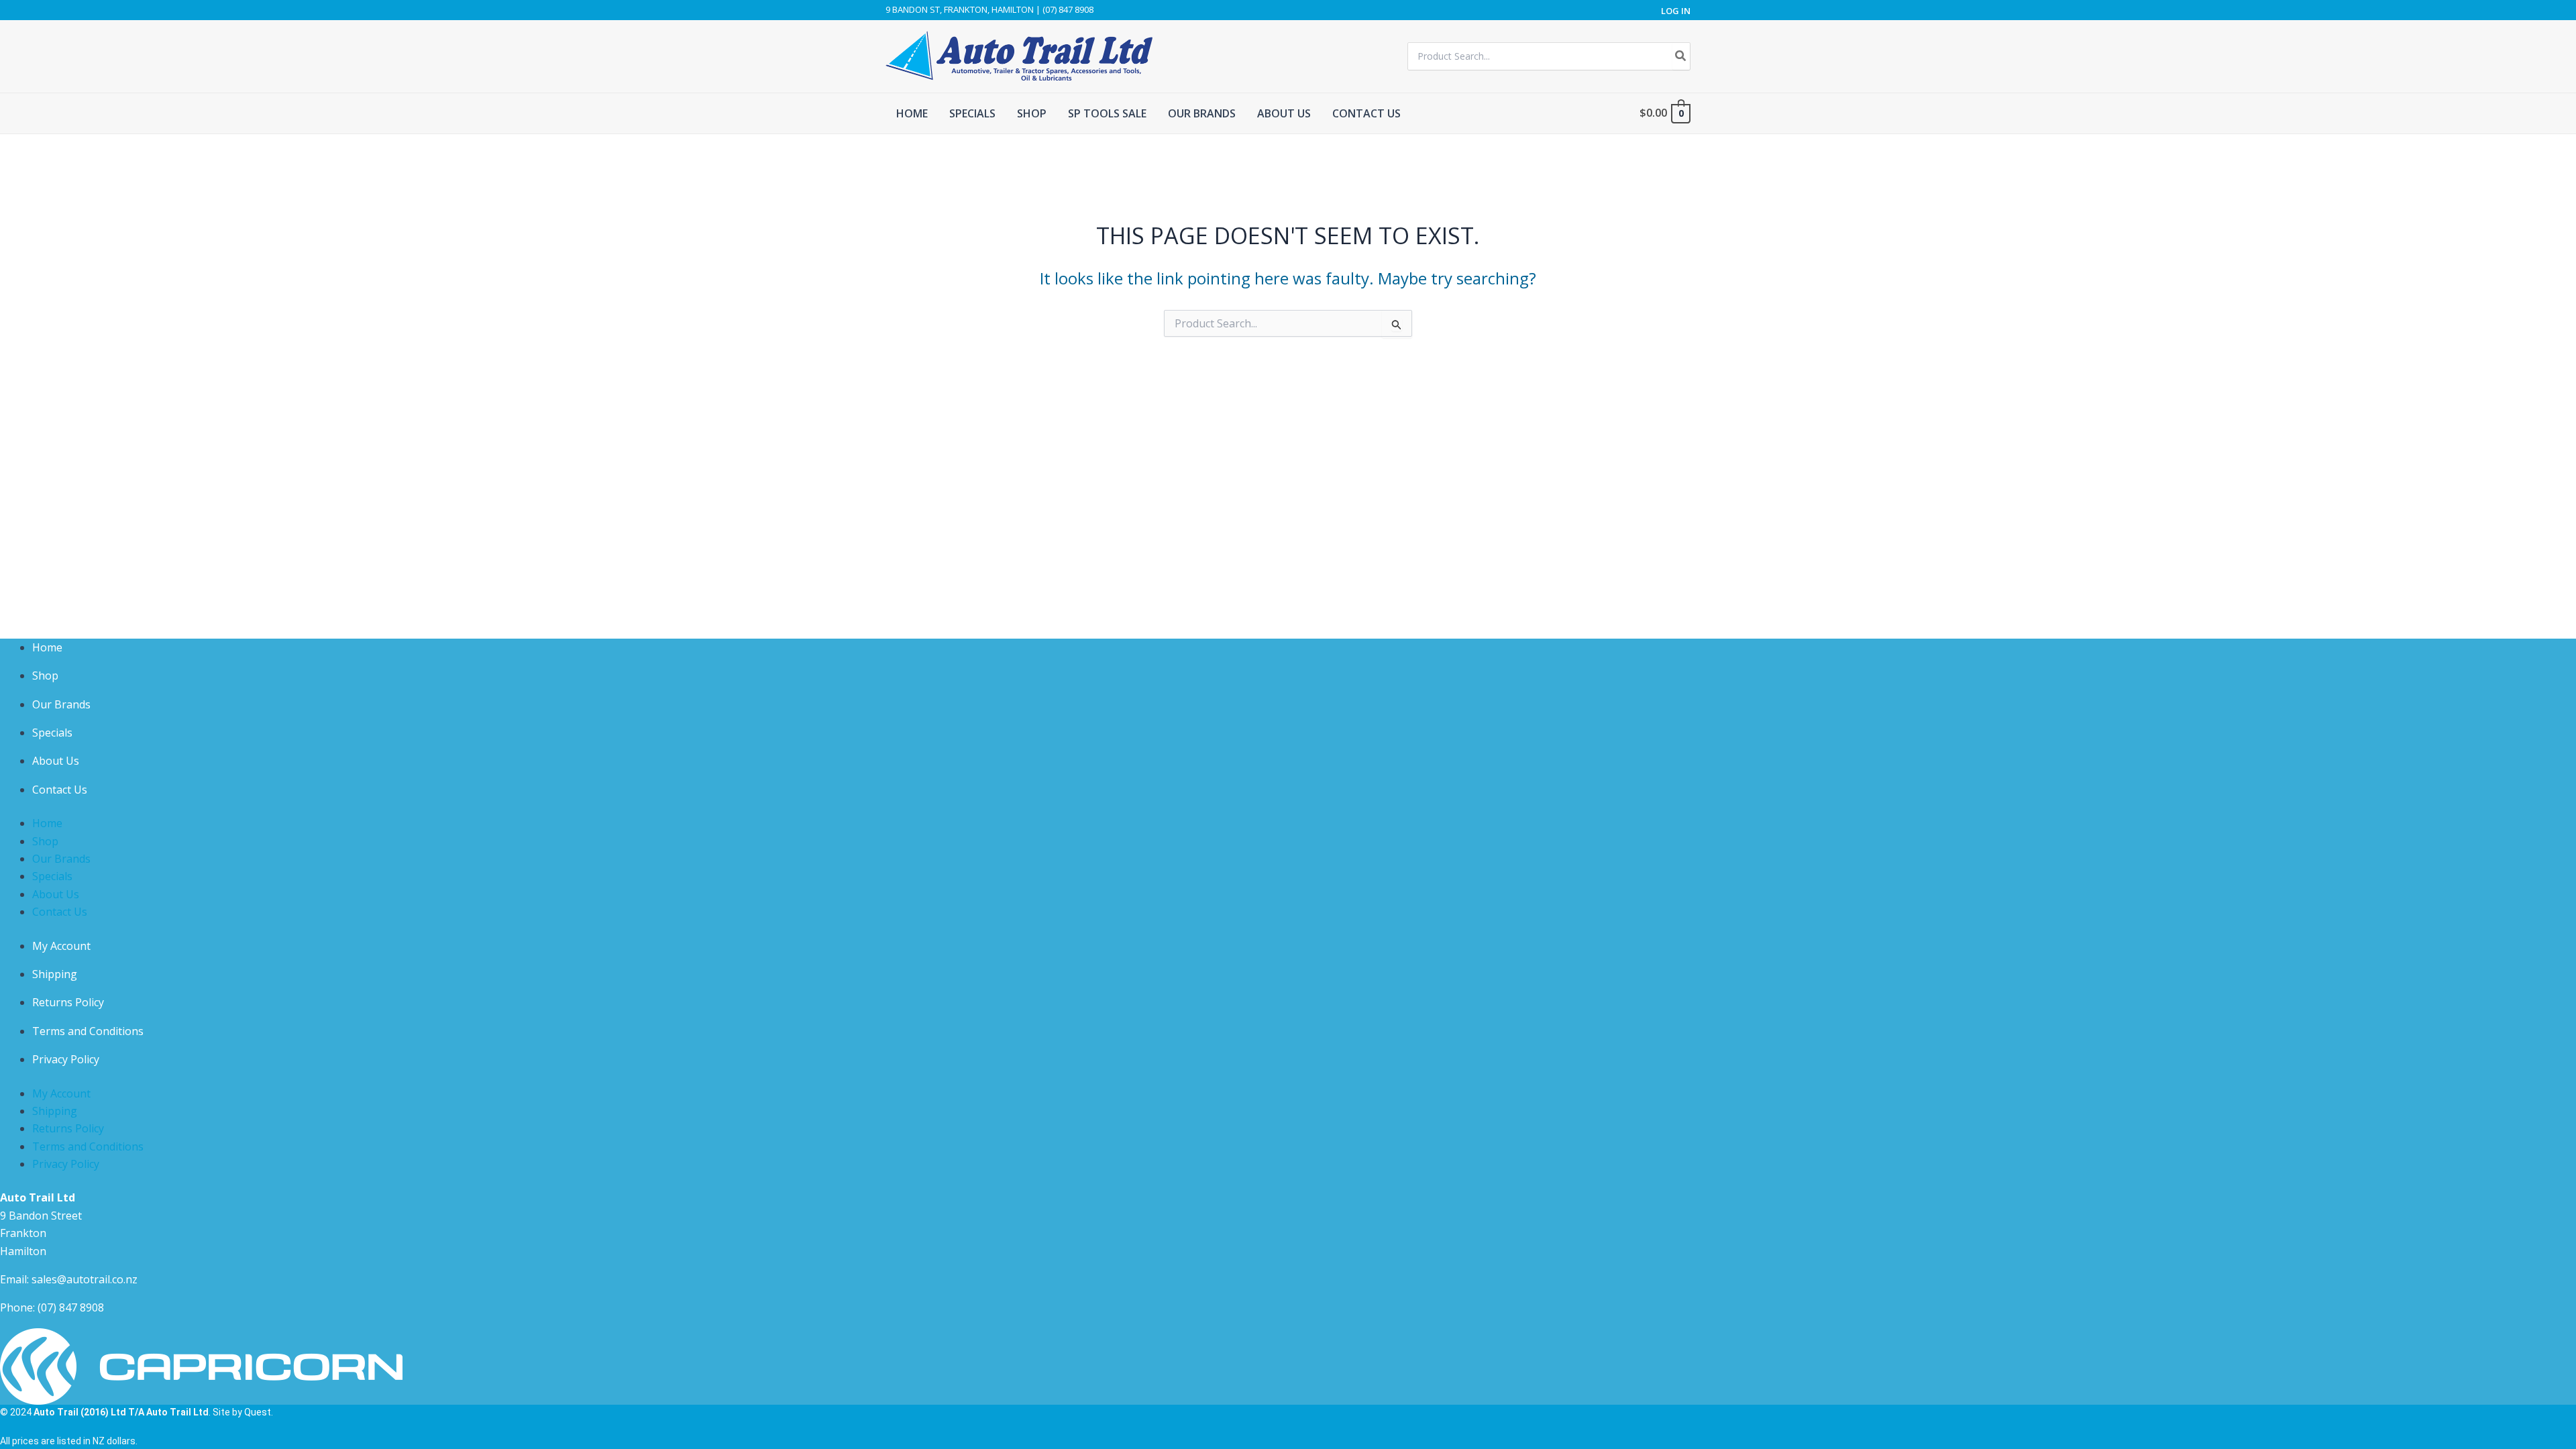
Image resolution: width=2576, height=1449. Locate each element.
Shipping (55, 974)
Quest (258, 1412)
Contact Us (60, 790)
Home (47, 647)
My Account (61, 946)
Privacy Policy (66, 1059)
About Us (56, 761)
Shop (45, 676)
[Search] (1681, 56)
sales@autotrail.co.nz (85, 1279)
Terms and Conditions (88, 1031)
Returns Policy (68, 1002)
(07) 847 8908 (71, 1307)
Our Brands (61, 704)
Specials (52, 733)
